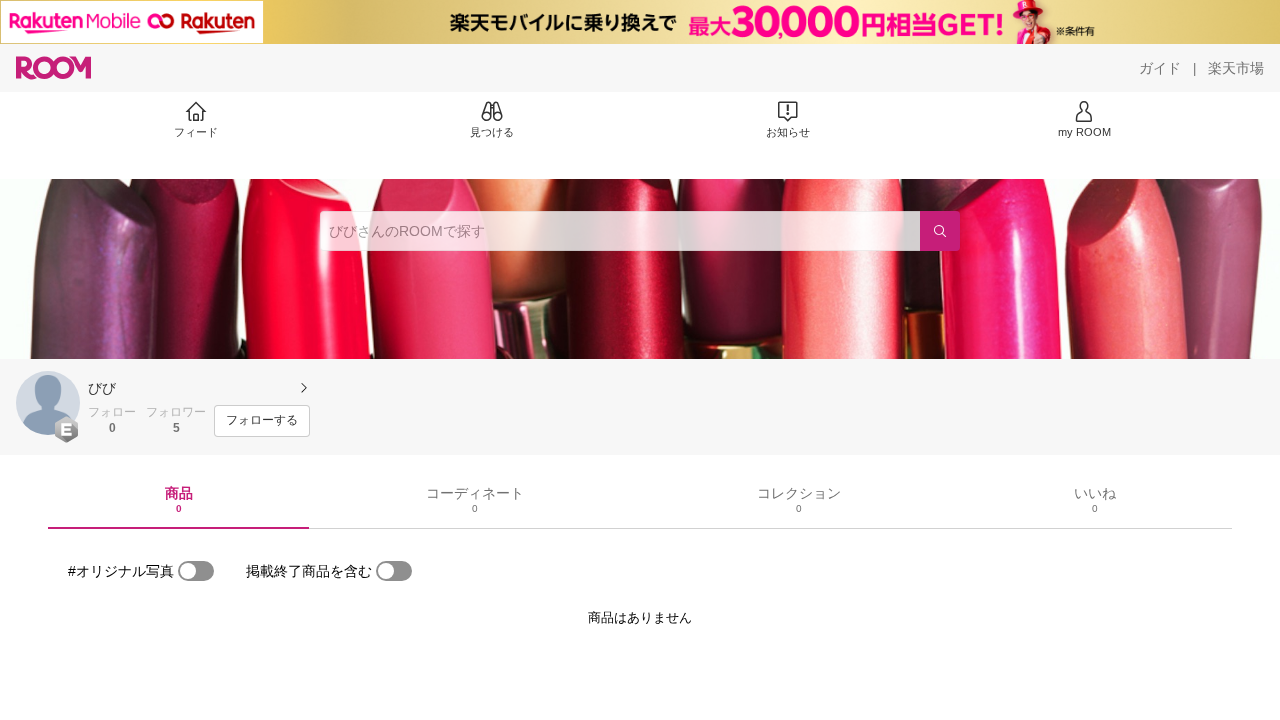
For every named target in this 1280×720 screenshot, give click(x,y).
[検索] (940, 231)
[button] (48, 403)
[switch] (196, 571)
